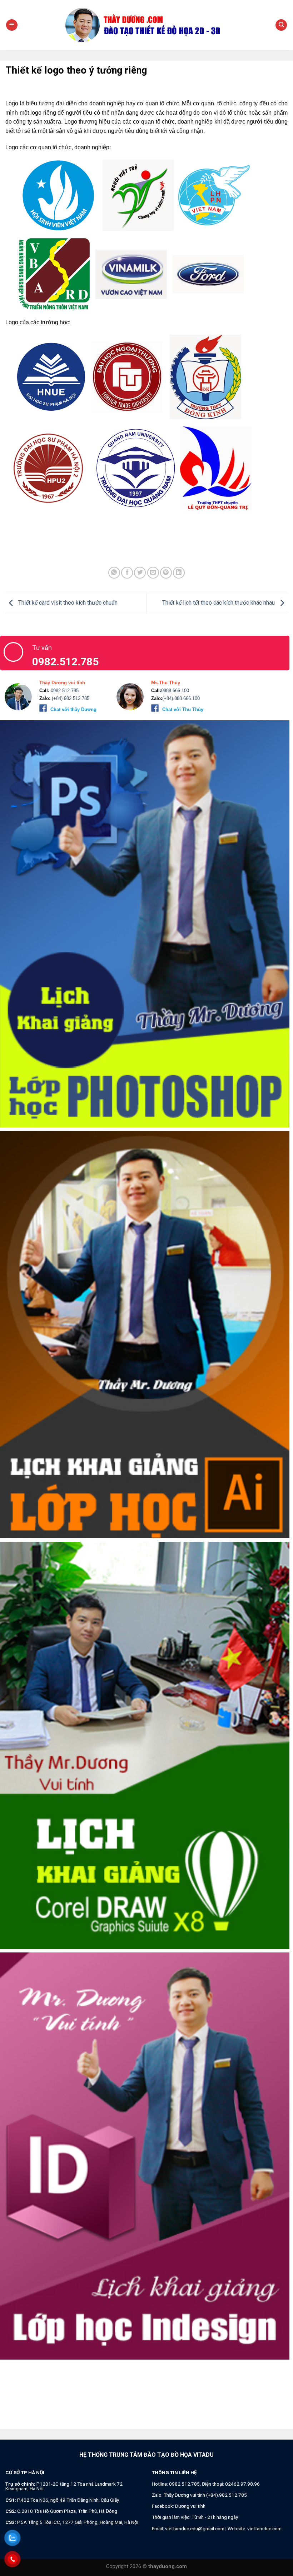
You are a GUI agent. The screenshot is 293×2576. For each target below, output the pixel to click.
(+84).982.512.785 (70, 698)
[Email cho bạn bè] (153, 573)
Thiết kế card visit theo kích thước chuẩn (67, 603)
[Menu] (12, 25)
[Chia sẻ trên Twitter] (140, 573)
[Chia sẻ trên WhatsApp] (114, 573)
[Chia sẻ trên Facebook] (127, 573)
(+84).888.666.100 (181, 698)
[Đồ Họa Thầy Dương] (146, 25)
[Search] (281, 25)
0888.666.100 (175, 691)
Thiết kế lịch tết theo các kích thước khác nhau (219, 603)
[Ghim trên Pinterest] (166, 573)
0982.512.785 (64, 691)
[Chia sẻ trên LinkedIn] (179, 573)
